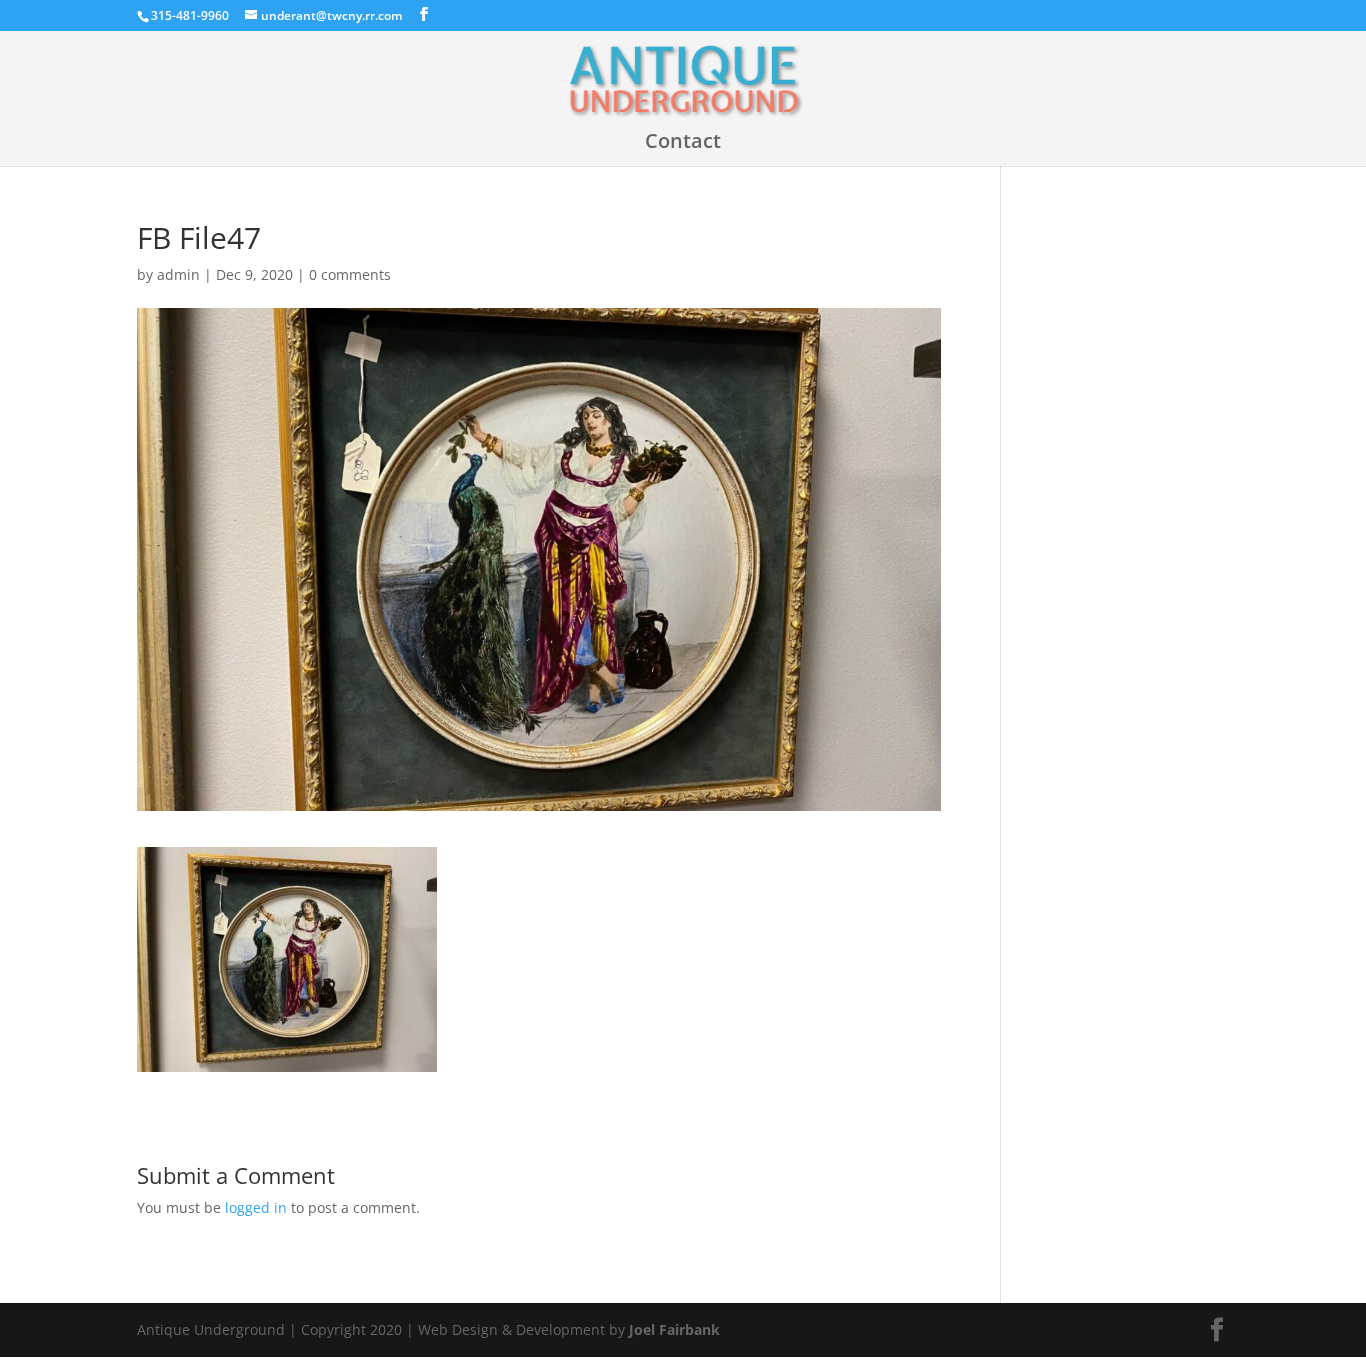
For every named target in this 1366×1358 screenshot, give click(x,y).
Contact (683, 144)
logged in (256, 1207)
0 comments (350, 274)
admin (178, 274)
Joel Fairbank (674, 1329)
